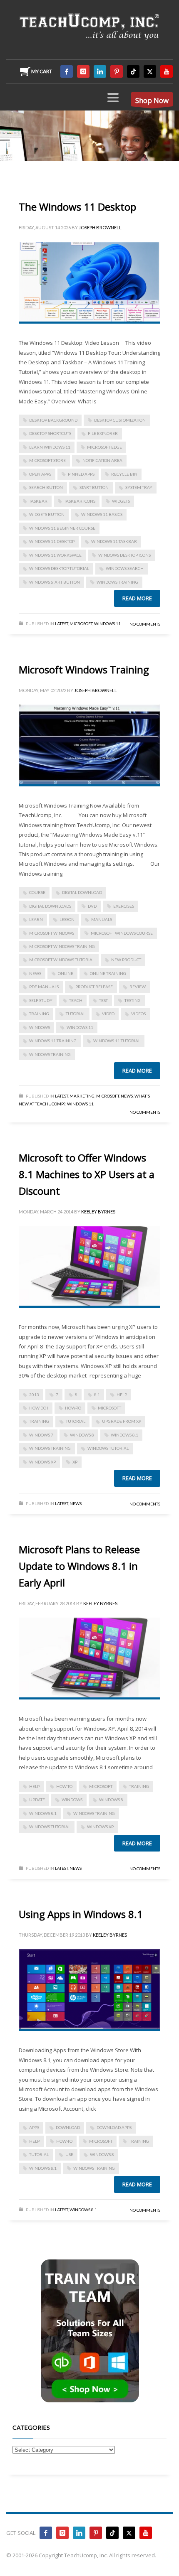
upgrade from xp (122, 1421)
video (108, 1014)
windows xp (42, 1462)
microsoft (109, 1408)
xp (75, 1462)
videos (138, 1014)
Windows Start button (55, 582)
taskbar (38, 501)
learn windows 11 (50, 447)
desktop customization (120, 420)
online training (108, 973)
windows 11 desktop (52, 541)
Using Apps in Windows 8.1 (81, 1914)
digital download (82, 892)
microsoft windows (52, 933)
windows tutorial (108, 1448)
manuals (102, 919)
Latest (61, 624)
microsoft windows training (62, 946)
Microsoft (81, 624)
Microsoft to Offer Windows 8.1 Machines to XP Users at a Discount (87, 1174)
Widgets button (47, 514)
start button (94, 487)
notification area (102, 460)
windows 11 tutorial (117, 1041)
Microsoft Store (47, 460)
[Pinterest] (117, 71)
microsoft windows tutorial (62, 960)
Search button (46, 487)
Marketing (82, 1096)
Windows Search (125, 568)
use (69, 2154)
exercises (124, 906)
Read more (137, 598)
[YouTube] (167, 71)
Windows (40, 1027)
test (103, 1000)
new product (126, 960)
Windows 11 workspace (55, 555)
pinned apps (81, 474)
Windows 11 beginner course (62, 528)
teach (76, 1000)
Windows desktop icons (124, 555)
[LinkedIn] (100, 71)
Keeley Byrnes (98, 1212)
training (39, 1014)
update (37, 1800)
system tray (139, 487)
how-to (73, 1408)
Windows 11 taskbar (114, 541)
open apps (40, 474)
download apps (114, 2127)
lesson (67, 919)
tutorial (76, 1014)
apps (34, 2127)
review (138, 987)
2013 (34, 1395)
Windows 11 (107, 624)
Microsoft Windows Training (84, 669)
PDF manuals (44, 987)
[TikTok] (133, 71)
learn (36, 919)
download (68, 2127)
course (37, 892)
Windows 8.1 (124, 1435)
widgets (121, 501)
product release (94, 987)
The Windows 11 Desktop (77, 207)
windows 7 (41, 1435)
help (122, 1395)
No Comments (145, 624)
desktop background (53, 420)
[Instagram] (83, 71)
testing (133, 1000)
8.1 (97, 1395)
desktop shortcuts (50, 433)
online (66, 973)
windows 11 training (53, 1041)
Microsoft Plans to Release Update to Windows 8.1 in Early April (79, 1566)
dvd (92, 906)
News (127, 1096)
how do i (39, 1408)
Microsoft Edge (104, 447)
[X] (150, 71)
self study (41, 1000)
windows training (117, 582)
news (35, 973)
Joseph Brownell (100, 227)
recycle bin (124, 474)
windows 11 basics (102, 514)
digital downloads (50, 906)
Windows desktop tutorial (59, 568)
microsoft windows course (122, 933)
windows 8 (82, 1435)
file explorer (103, 433)
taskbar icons (80, 501)
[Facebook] (67, 71)
